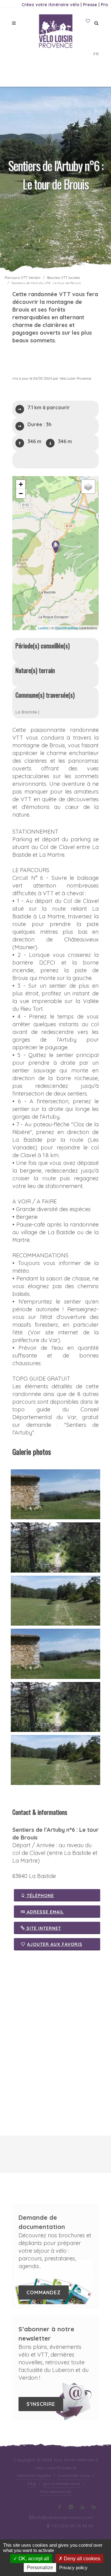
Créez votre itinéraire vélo (50, 5)
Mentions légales (34, 2476)
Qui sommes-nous (62, 2484)
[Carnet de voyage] (88, 21)
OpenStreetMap (66, 628)
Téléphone (40, 1896)
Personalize (40, 2568)
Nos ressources (55, 2492)
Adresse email (45, 1912)
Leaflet (43, 628)
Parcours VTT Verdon (23, 278)
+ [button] (21, 484)
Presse (90, 5)
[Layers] (88, 487)
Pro (104, 5)
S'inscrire (41, 2404)
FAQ (32, 2484)
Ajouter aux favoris (55, 1944)
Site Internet (43, 1928)
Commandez (44, 2292)
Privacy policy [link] (73, 2568)
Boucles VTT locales (64, 278)
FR (96, 54)
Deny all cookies (81, 2559)
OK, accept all (33, 2559)
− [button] (21, 494)
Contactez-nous (74, 2476)
